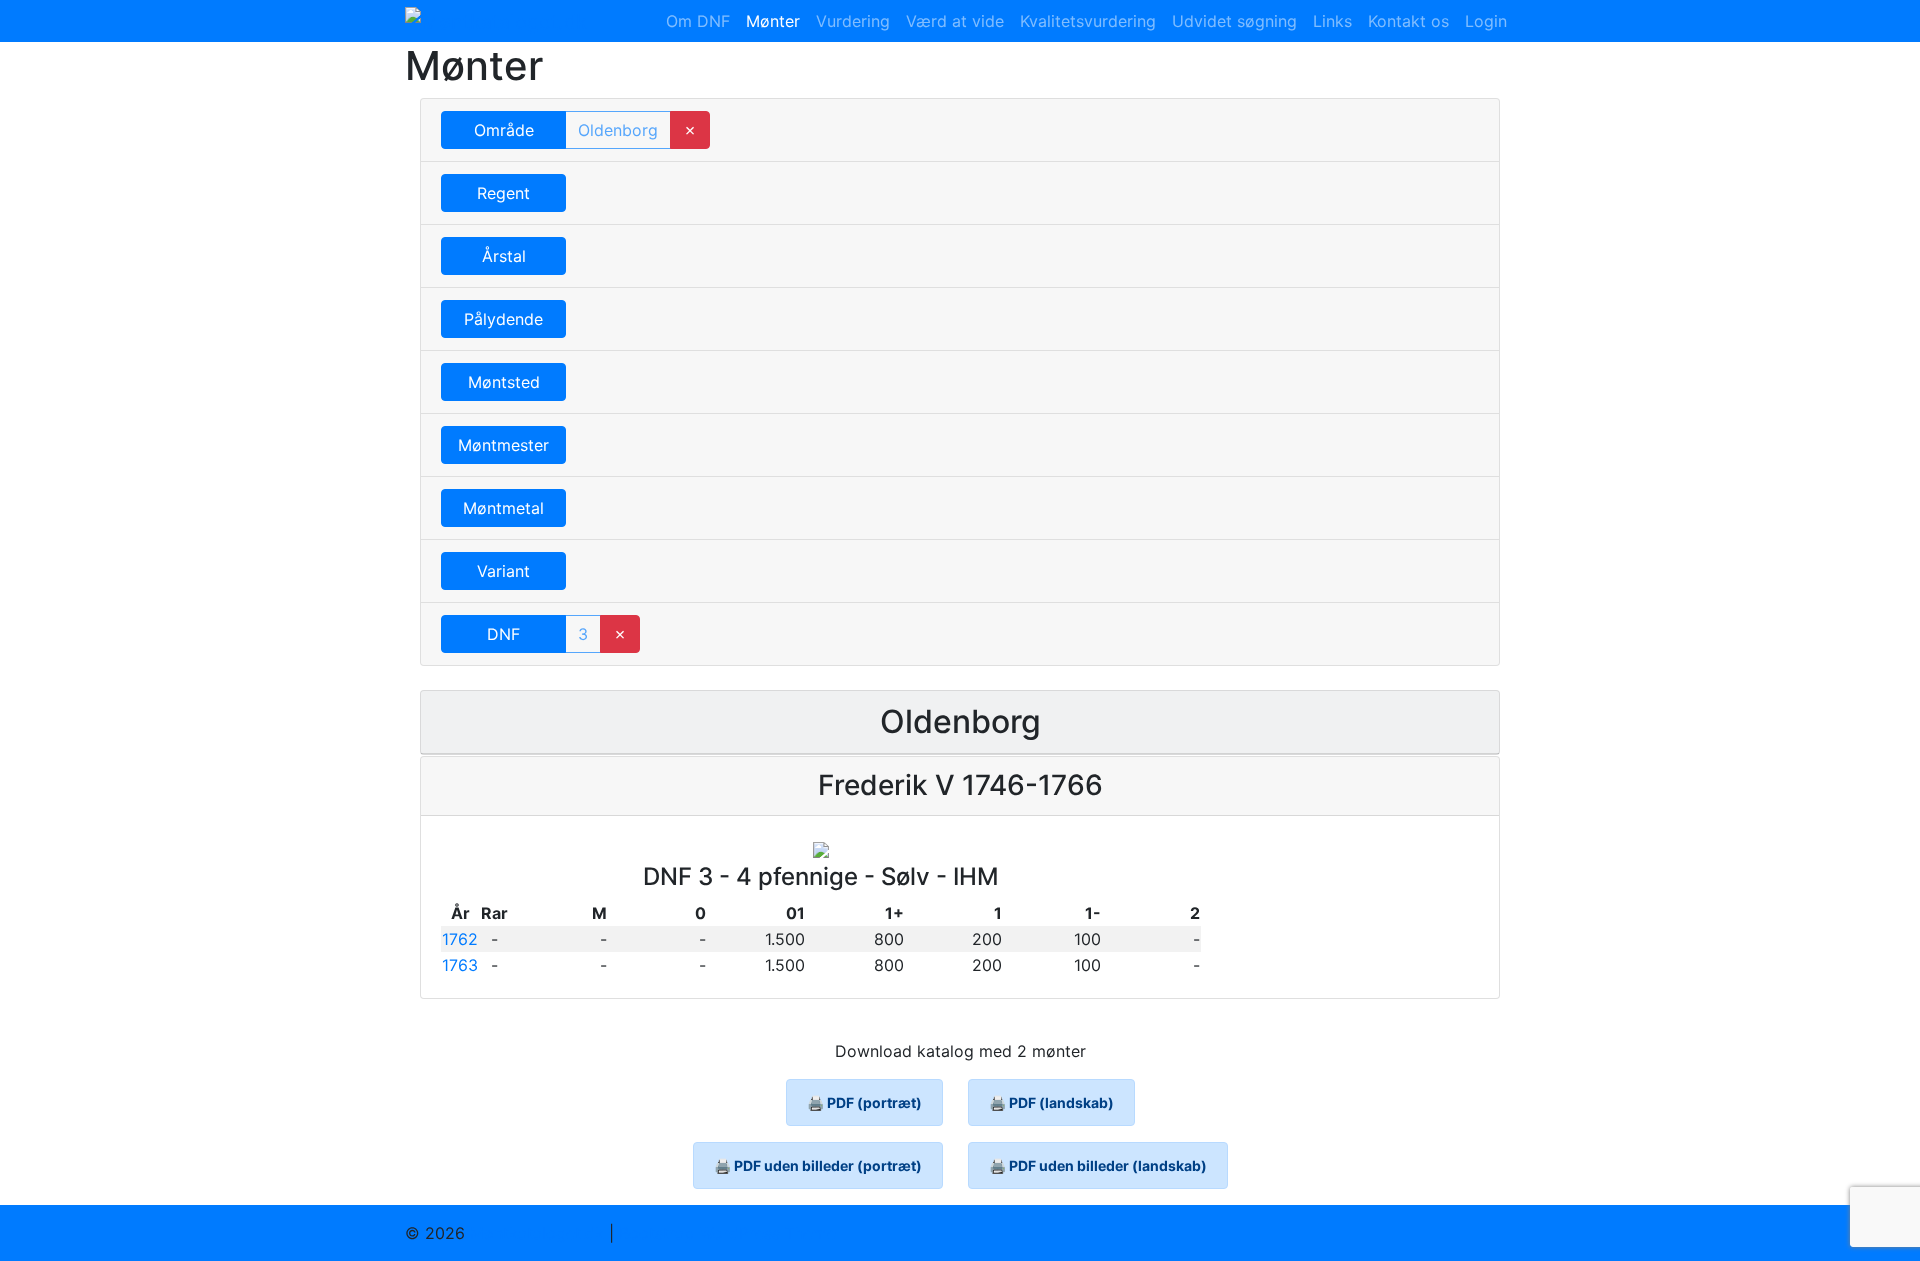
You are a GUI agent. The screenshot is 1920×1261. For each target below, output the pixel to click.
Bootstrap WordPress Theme (727, 1233)
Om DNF (698, 21)
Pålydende (503, 319)
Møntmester (503, 445)
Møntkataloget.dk (537, 1233)
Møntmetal (503, 508)
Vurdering (853, 21)
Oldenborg (618, 130)
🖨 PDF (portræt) (864, 1102)
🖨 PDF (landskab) (1051, 1102)
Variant (503, 571)
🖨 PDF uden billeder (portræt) (818, 1165)
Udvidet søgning (1234, 21)
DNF (503, 634)
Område (504, 130)
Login (1486, 21)
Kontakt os (1408, 21)
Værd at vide (955, 21)
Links (1332, 21)
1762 (460, 939)
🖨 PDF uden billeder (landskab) (1098, 1165)
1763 (460, 965)
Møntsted (504, 382)
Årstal (504, 256)
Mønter (773, 21)
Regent (503, 193)
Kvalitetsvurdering (1088, 21)
